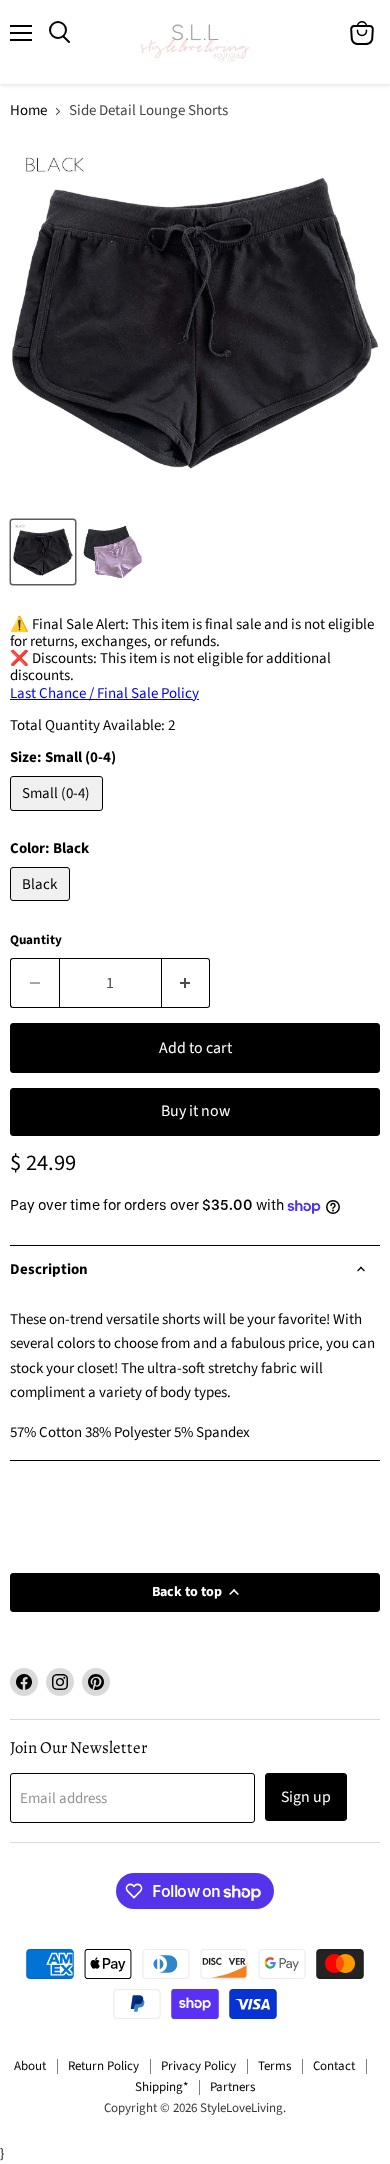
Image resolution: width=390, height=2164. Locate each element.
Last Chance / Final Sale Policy (104, 693)
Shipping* (161, 2087)
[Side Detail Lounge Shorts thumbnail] (43, 552)
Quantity (36, 940)
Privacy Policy (198, 2066)
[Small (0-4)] (59, 816)
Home (28, 110)
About (30, 2066)
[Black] (42, 906)
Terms (274, 2066)
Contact (334, 2066)
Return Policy (103, 2066)
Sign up (306, 1797)
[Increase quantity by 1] (186, 983)
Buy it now (195, 1111)
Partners (232, 2087)
